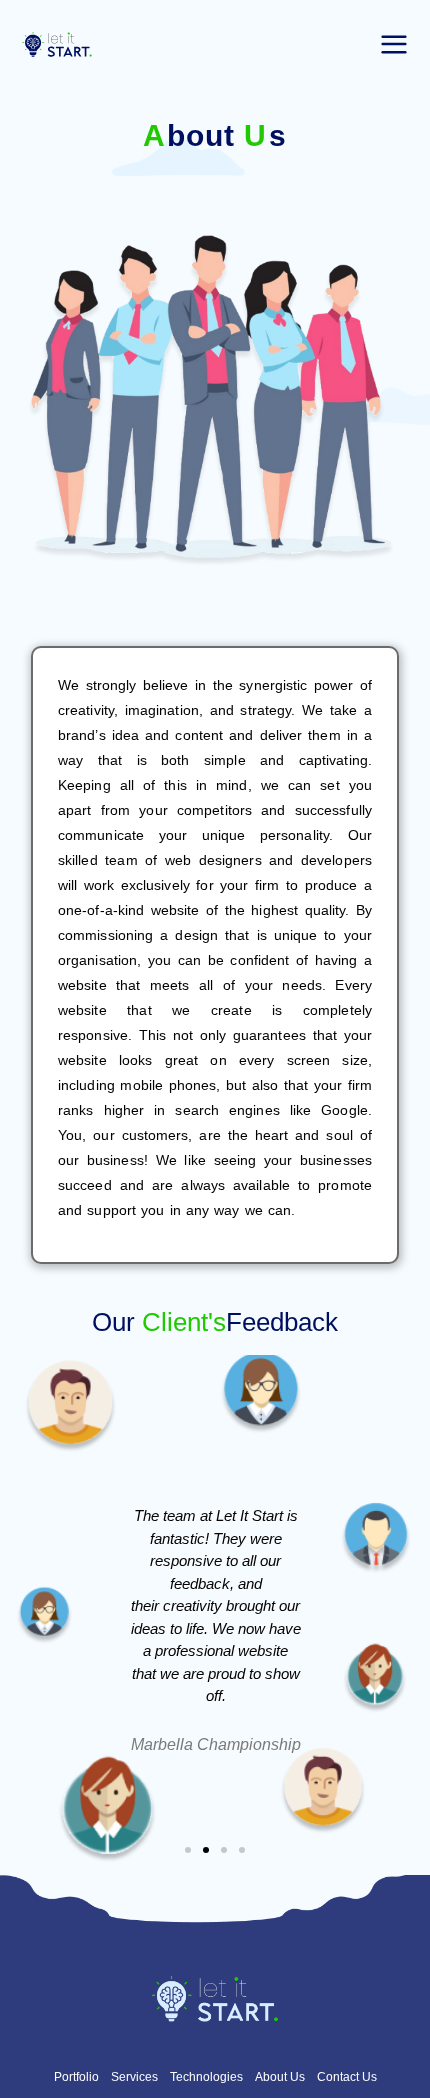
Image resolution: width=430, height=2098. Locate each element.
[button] (188, 1850)
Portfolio (76, 2077)
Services (134, 2077)
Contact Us (347, 2077)
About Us (280, 2077)
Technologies (206, 2077)
